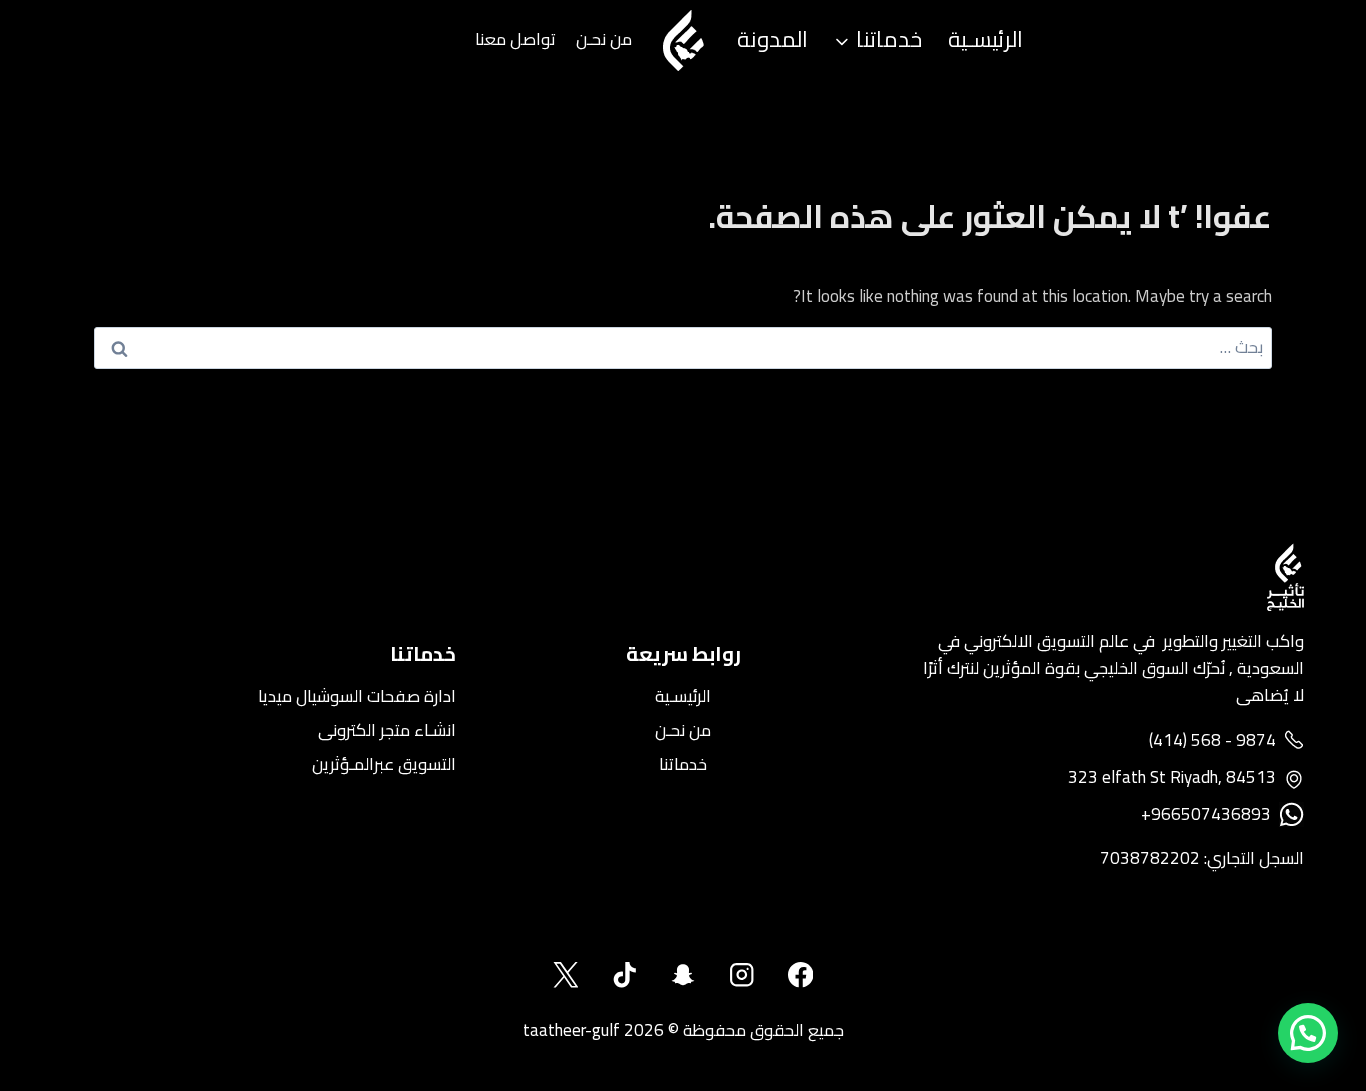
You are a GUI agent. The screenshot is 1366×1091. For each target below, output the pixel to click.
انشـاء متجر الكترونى (387, 730)
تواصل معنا (515, 39)
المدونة (772, 39)
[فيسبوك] (800, 974)
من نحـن (604, 39)
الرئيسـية (985, 39)
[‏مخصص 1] (683, 974)
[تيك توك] (624, 974)
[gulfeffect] (741, 974)
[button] (1308, 1033)
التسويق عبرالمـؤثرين (384, 764)
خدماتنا (683, 764)
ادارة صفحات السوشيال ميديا (357, 696)
